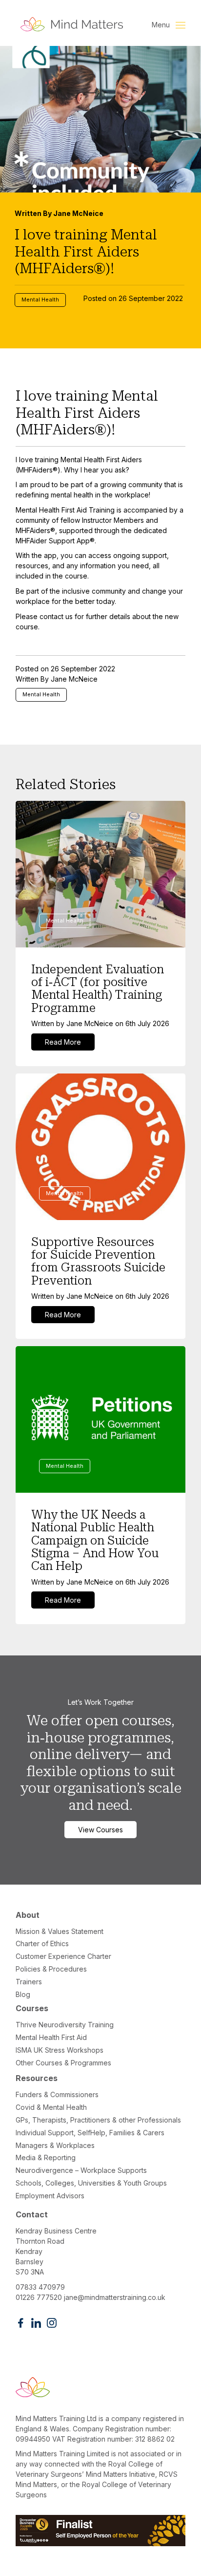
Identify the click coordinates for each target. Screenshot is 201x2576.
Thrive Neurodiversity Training (65, 2025)
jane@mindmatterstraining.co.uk (115, 2297)
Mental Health (40, 300)
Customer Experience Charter (63, 1956)
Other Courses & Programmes (63, 2063)
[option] (100, 197)
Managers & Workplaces (55, 2145)
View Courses (100, 1830)
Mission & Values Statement (60, 1931)
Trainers (29, 1982)
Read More (63, 1042)
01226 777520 (39, 2297)
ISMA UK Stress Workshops (60, 2050)
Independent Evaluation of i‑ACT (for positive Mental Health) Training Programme (98, 989)
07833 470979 (40, 2287)
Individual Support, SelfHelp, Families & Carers (90, 2133)
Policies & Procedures (51, 1969)
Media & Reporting (46, 2157)
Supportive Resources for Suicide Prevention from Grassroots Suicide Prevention (98, 1261)
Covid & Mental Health (51, 2107)
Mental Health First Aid (51, 2037)
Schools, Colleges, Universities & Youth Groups (91, 2183)
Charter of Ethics (42, 1943)
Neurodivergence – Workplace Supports (81, 2170)
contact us (56, 616)
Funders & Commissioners (57, 2094)
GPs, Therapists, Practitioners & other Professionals (98, 2120)
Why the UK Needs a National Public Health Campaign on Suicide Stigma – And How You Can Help (95, 1541)
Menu (162, 25)
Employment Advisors (50, 2196)
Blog (23, 1994)
